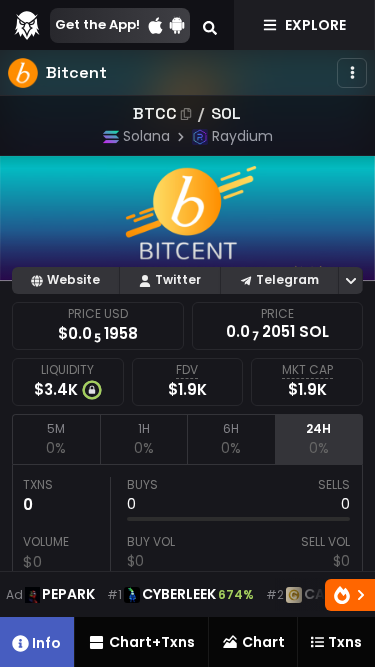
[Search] (210, 25)
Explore (315, 25)
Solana (146, 136)
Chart (263, 642)
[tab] (56, 439)
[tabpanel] (187, 557)
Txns (345, 642)
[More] (352, 73)
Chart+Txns (152, 642)
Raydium (242, 136)
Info (46, 643)
